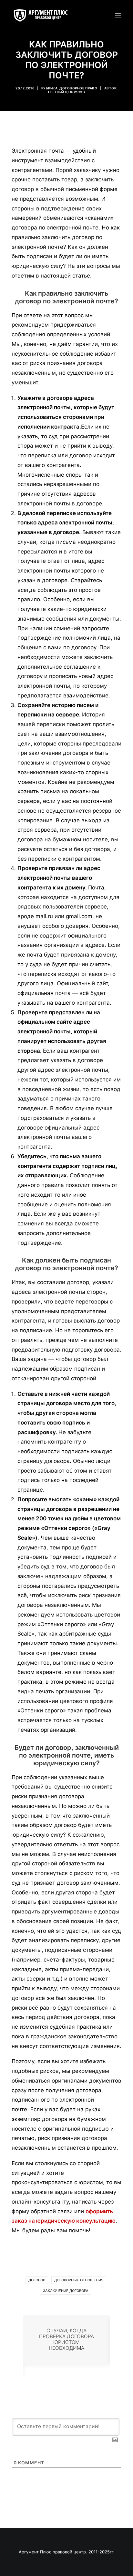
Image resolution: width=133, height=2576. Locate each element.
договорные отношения (79, 2280)
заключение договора (66, 2291)
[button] (118, 15)
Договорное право (78, 88)
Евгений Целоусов (66, 92)
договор (37, 2280)
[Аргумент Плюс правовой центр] (44, 15)
